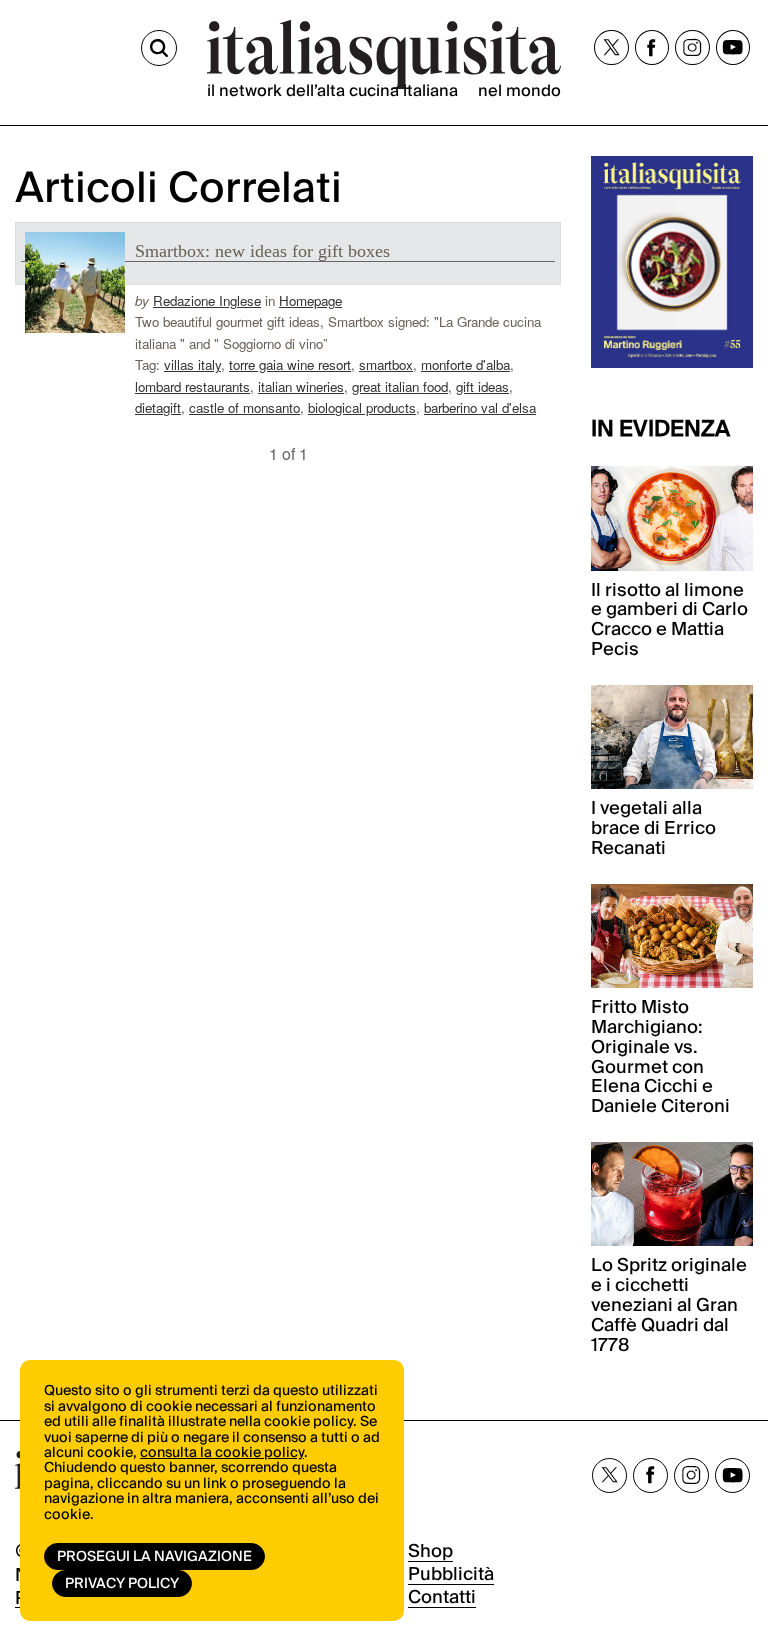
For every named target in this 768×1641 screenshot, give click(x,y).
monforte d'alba (465, 364)
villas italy (192, 364)
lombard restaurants (192, 386)
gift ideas (482, 386)
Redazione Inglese (207, 300)
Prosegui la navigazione (154, 1557)
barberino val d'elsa (480, 407)
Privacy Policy (122, 1584)
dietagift (158, 407)
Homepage (310, 300)
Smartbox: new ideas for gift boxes (262, 251)
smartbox (386, 364)
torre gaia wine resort (290, 364)
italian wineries (301, 386)
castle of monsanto (244, 407)
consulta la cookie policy (222, 1453)
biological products (362, 407)
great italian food (400, 386)
